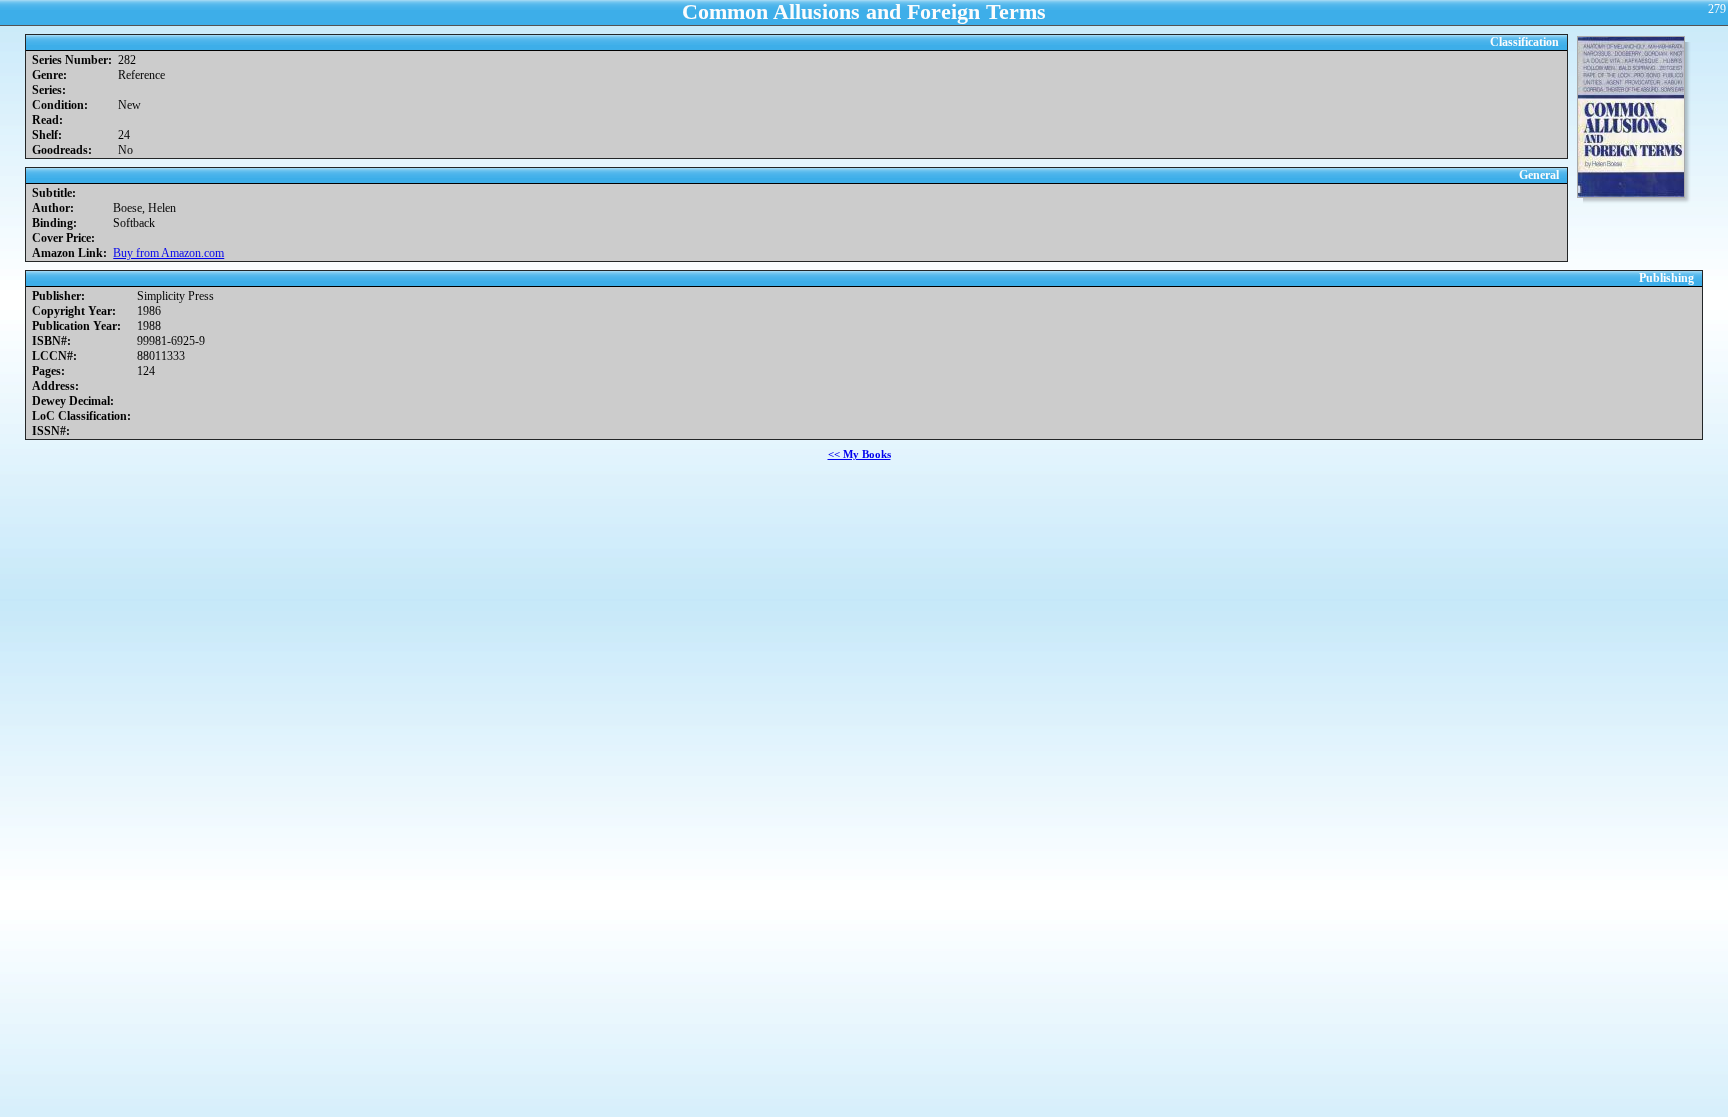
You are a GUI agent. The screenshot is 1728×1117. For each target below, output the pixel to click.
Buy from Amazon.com (168, 253)
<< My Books (859, 454)
